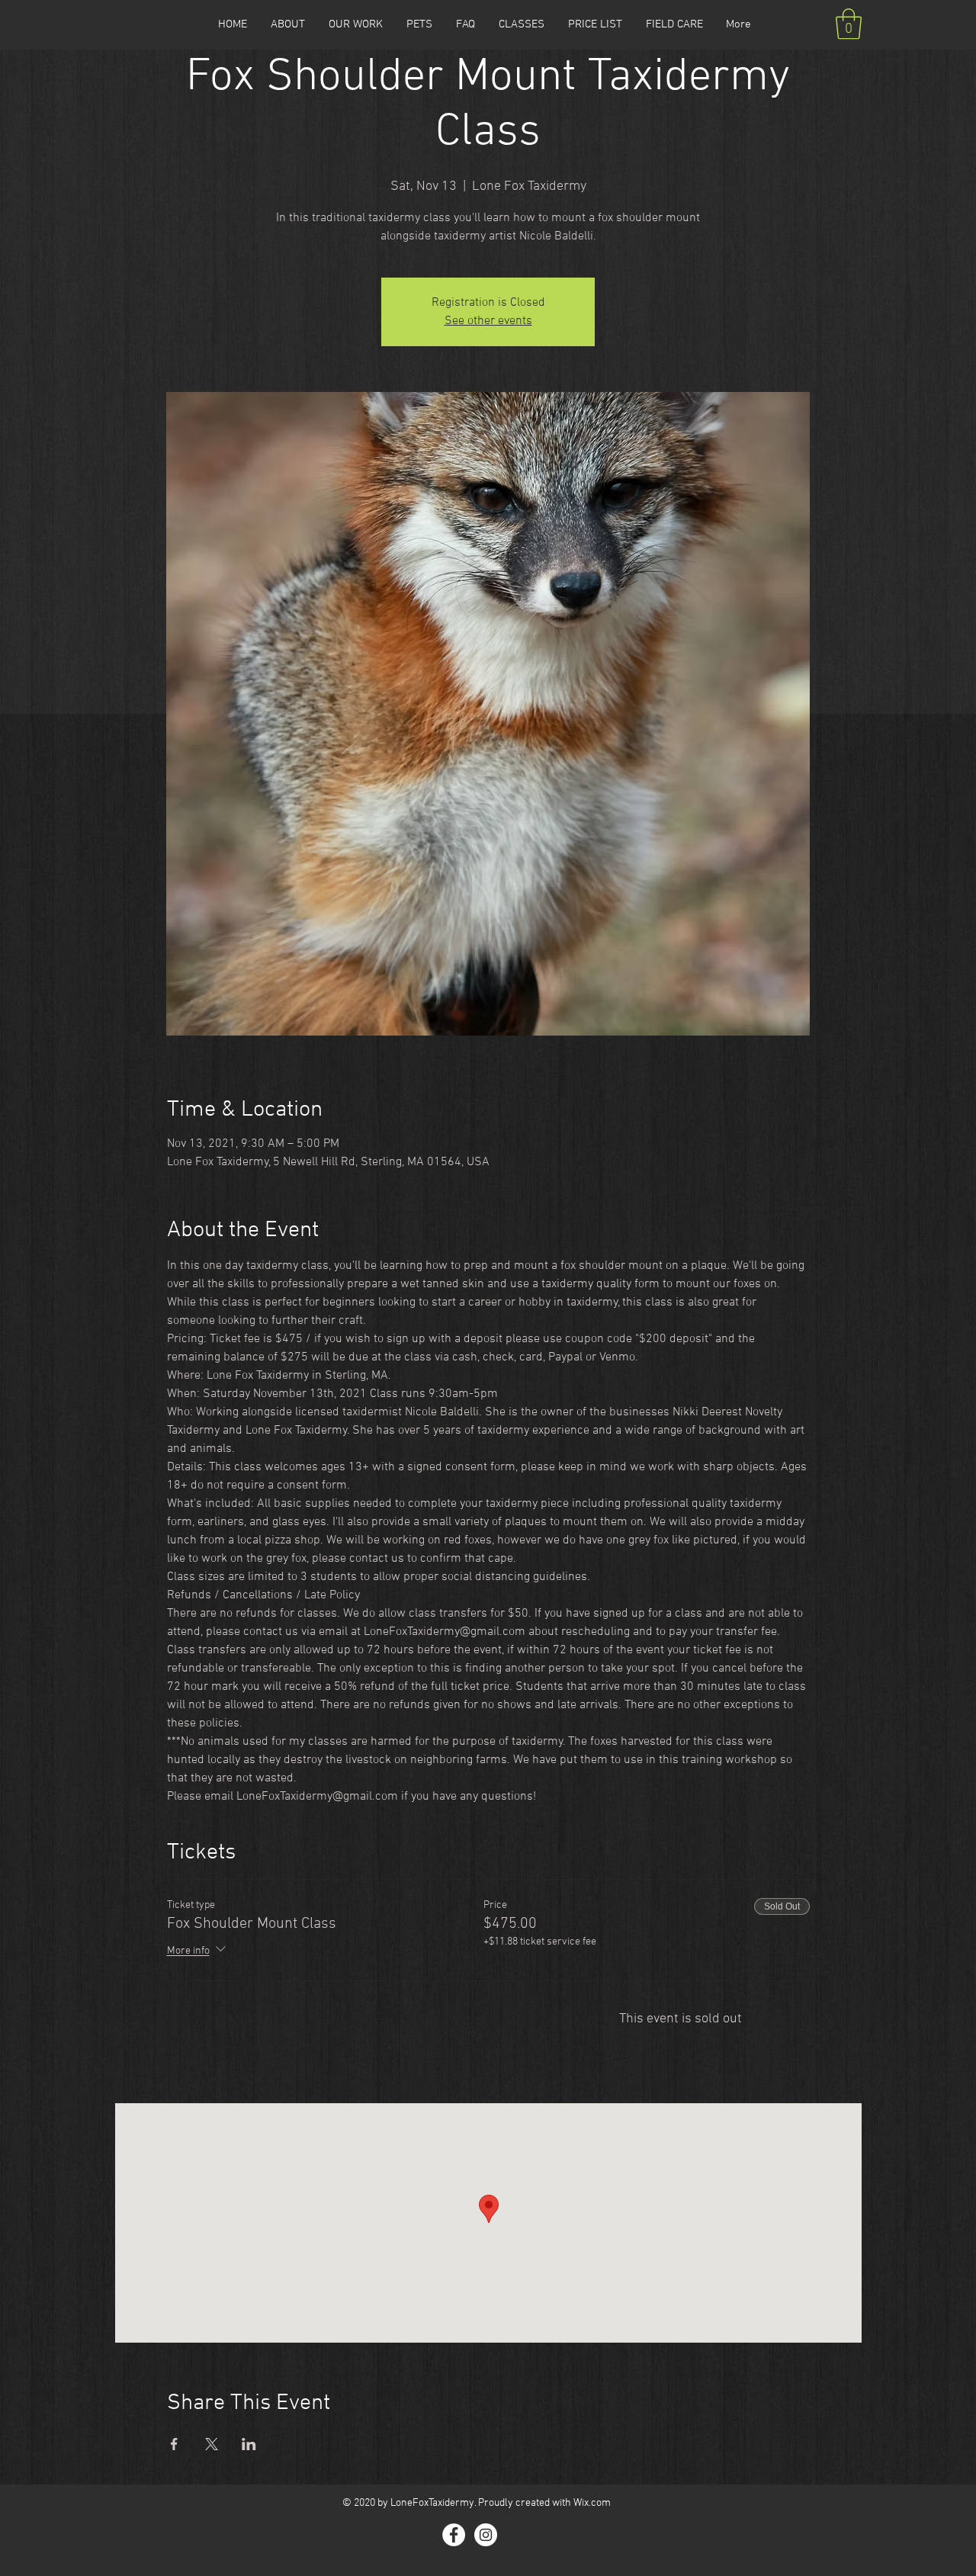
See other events (488, 321)
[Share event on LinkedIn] (249, 2444)
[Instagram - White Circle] (486, 2535)
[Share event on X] (212, 2444)
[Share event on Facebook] (174, 2444)
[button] (849, 24)
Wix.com (592, 2503)
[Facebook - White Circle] (454, 2535)
